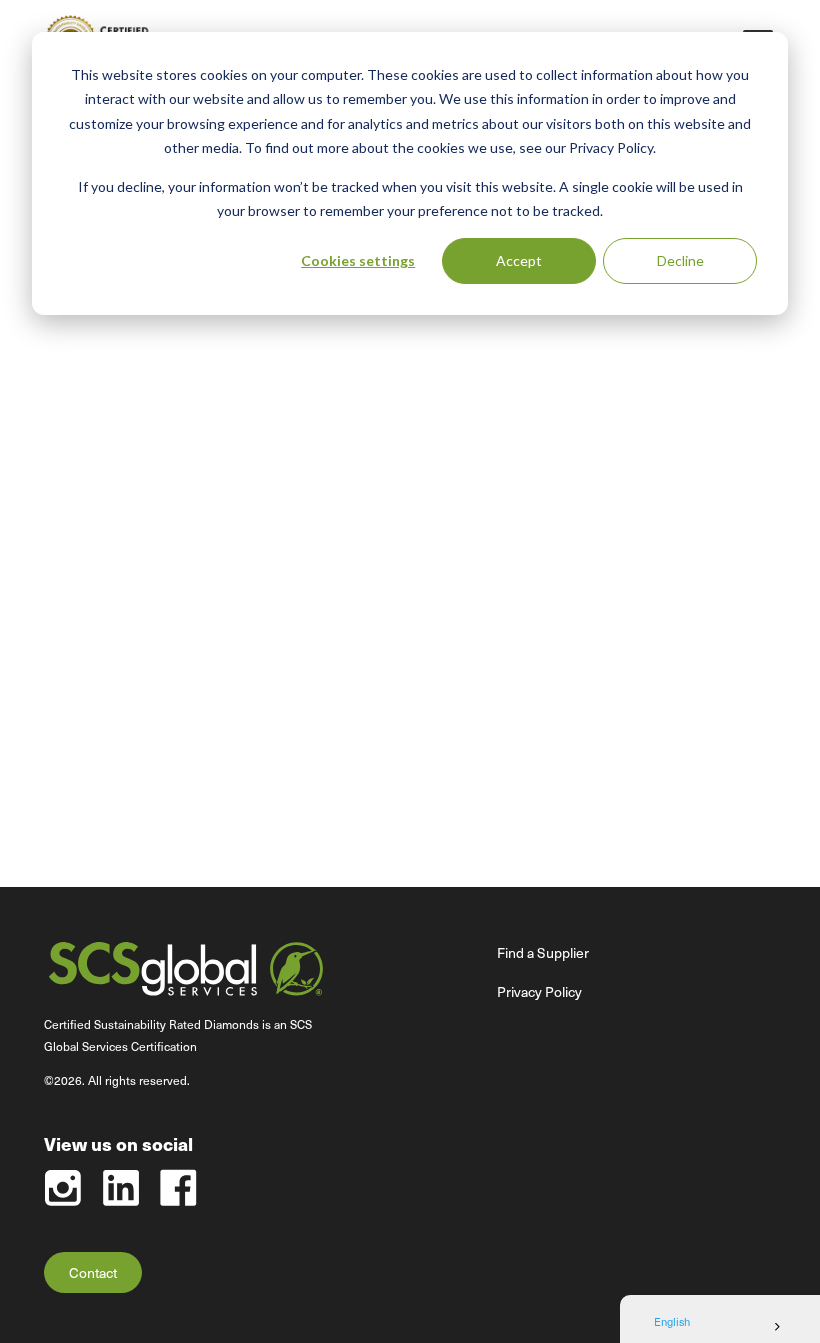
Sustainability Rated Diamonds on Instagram (62, 1187)
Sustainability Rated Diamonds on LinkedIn (120, 1187)
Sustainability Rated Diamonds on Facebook (178, 1187)
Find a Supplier (543, 952)
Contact (93, 1272)
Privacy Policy (539, 991)
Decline (680, 260)
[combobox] (720, 1327)
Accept (519, 260)
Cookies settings (358, 260)
